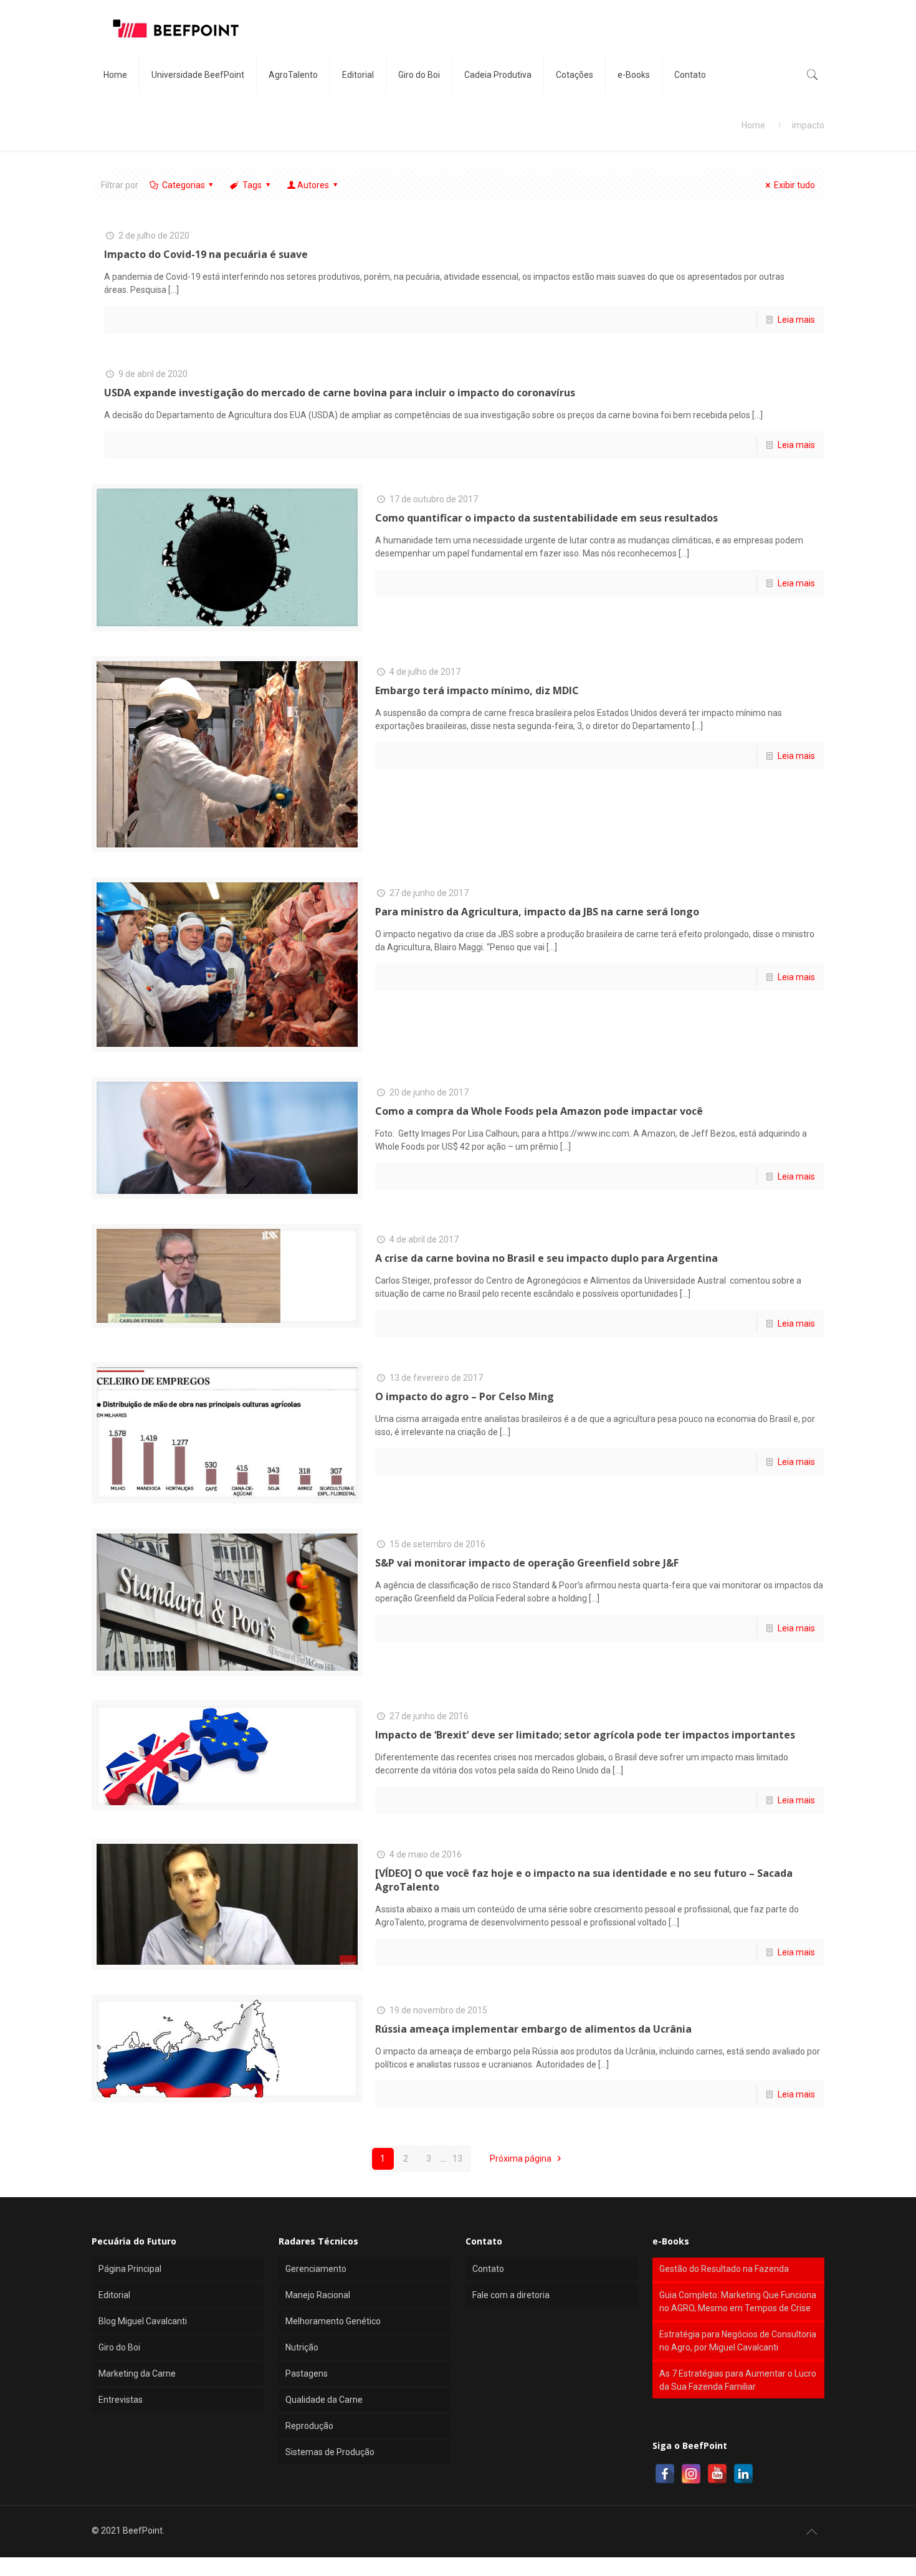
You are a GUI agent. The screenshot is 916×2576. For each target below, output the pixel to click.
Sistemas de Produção (330, 2452)
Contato (488, 2269)
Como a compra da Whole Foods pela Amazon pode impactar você (539, 1111)
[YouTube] (717, 2474)
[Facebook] (665, 2474)
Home (753, 125)
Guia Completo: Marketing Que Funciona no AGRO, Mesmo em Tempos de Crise (738, 2302)
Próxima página (522, 2159)
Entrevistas (121, 2400)
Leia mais (796, 320)
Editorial (114, 2295)
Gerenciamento (316, 2269)
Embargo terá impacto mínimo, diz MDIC (477, 690)
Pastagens (307, 2373)
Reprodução (309, 2426)
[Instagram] (691, 2474)
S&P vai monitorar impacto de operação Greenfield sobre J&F (527, 1563)
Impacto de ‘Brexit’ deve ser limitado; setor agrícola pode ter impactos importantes (585, 1735)
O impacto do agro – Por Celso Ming (465, 1396)
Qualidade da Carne (324, 2400)
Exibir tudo (794, 185)
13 (457, 2159)
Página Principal (130, 2269)
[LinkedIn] (743, 2474)
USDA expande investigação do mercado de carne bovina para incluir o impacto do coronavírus (340, 393)
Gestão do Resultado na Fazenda (724, 2269)
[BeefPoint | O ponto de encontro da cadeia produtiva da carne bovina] (175, 28)
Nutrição (302, 2347)
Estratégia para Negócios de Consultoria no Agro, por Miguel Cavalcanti (738, 2341)
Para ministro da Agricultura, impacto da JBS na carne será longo (537, 912)
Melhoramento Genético (333, 2321)
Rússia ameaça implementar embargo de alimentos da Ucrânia (533, 2029)
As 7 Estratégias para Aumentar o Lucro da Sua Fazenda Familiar (738, 2380)
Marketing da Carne (137, 2373)
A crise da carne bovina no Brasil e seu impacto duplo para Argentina (546, 1258)
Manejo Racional (318, 2295)
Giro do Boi (119, 2347)
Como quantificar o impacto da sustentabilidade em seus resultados (546, 518)
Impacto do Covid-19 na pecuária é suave (206, 254)
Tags (252, 185)
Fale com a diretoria (511, 2295)
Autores (313, 185)
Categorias (184, 185)
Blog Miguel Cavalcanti (143, 2321)
